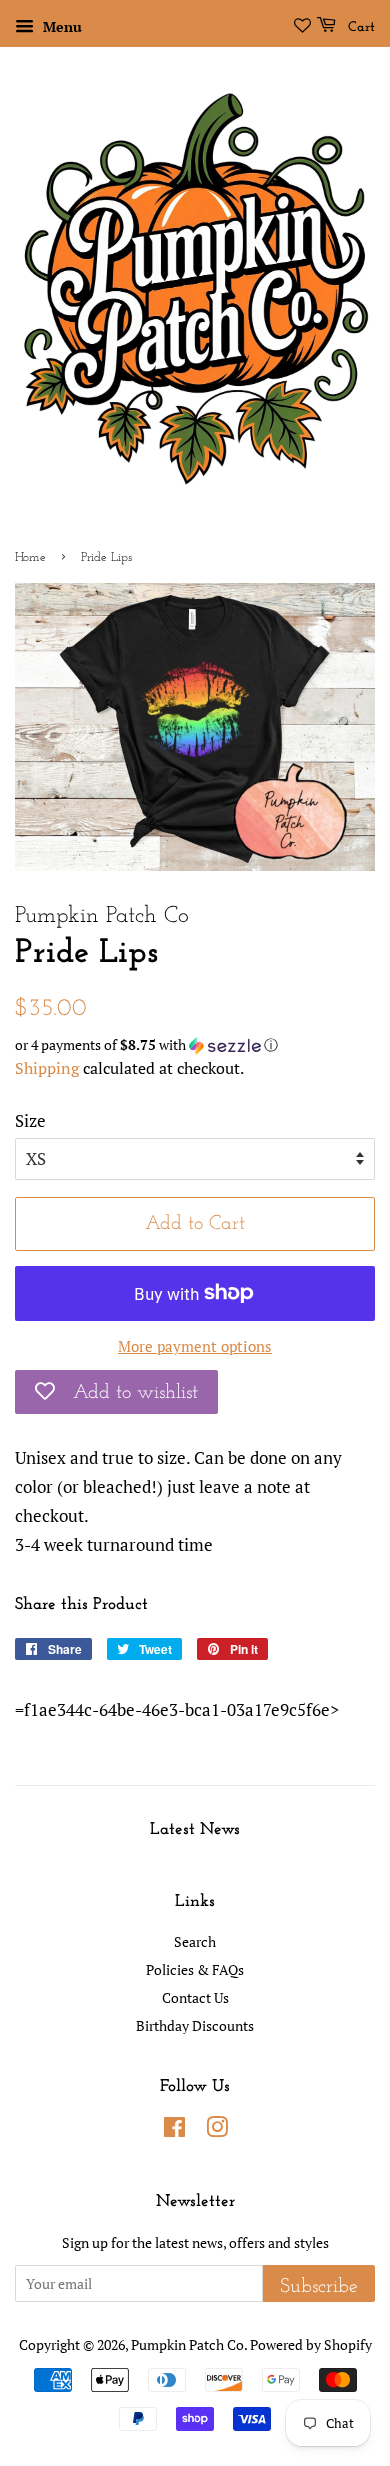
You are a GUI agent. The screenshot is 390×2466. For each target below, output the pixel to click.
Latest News (195, 1829)
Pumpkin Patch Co (187, 2344)
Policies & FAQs (195, 1969)
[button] (195, 1045)
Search (195, 1941)
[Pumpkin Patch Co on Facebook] (174, 2130)
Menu (60, 26)
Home (30, 557)
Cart (359, 27)
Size (30, 1120)
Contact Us (195, 1997)
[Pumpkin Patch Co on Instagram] (217, 2130)
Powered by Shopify (311, 2344)
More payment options (195, 1346)
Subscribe (319, 2287)
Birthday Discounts (195, 2025)
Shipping (47, 1068)
